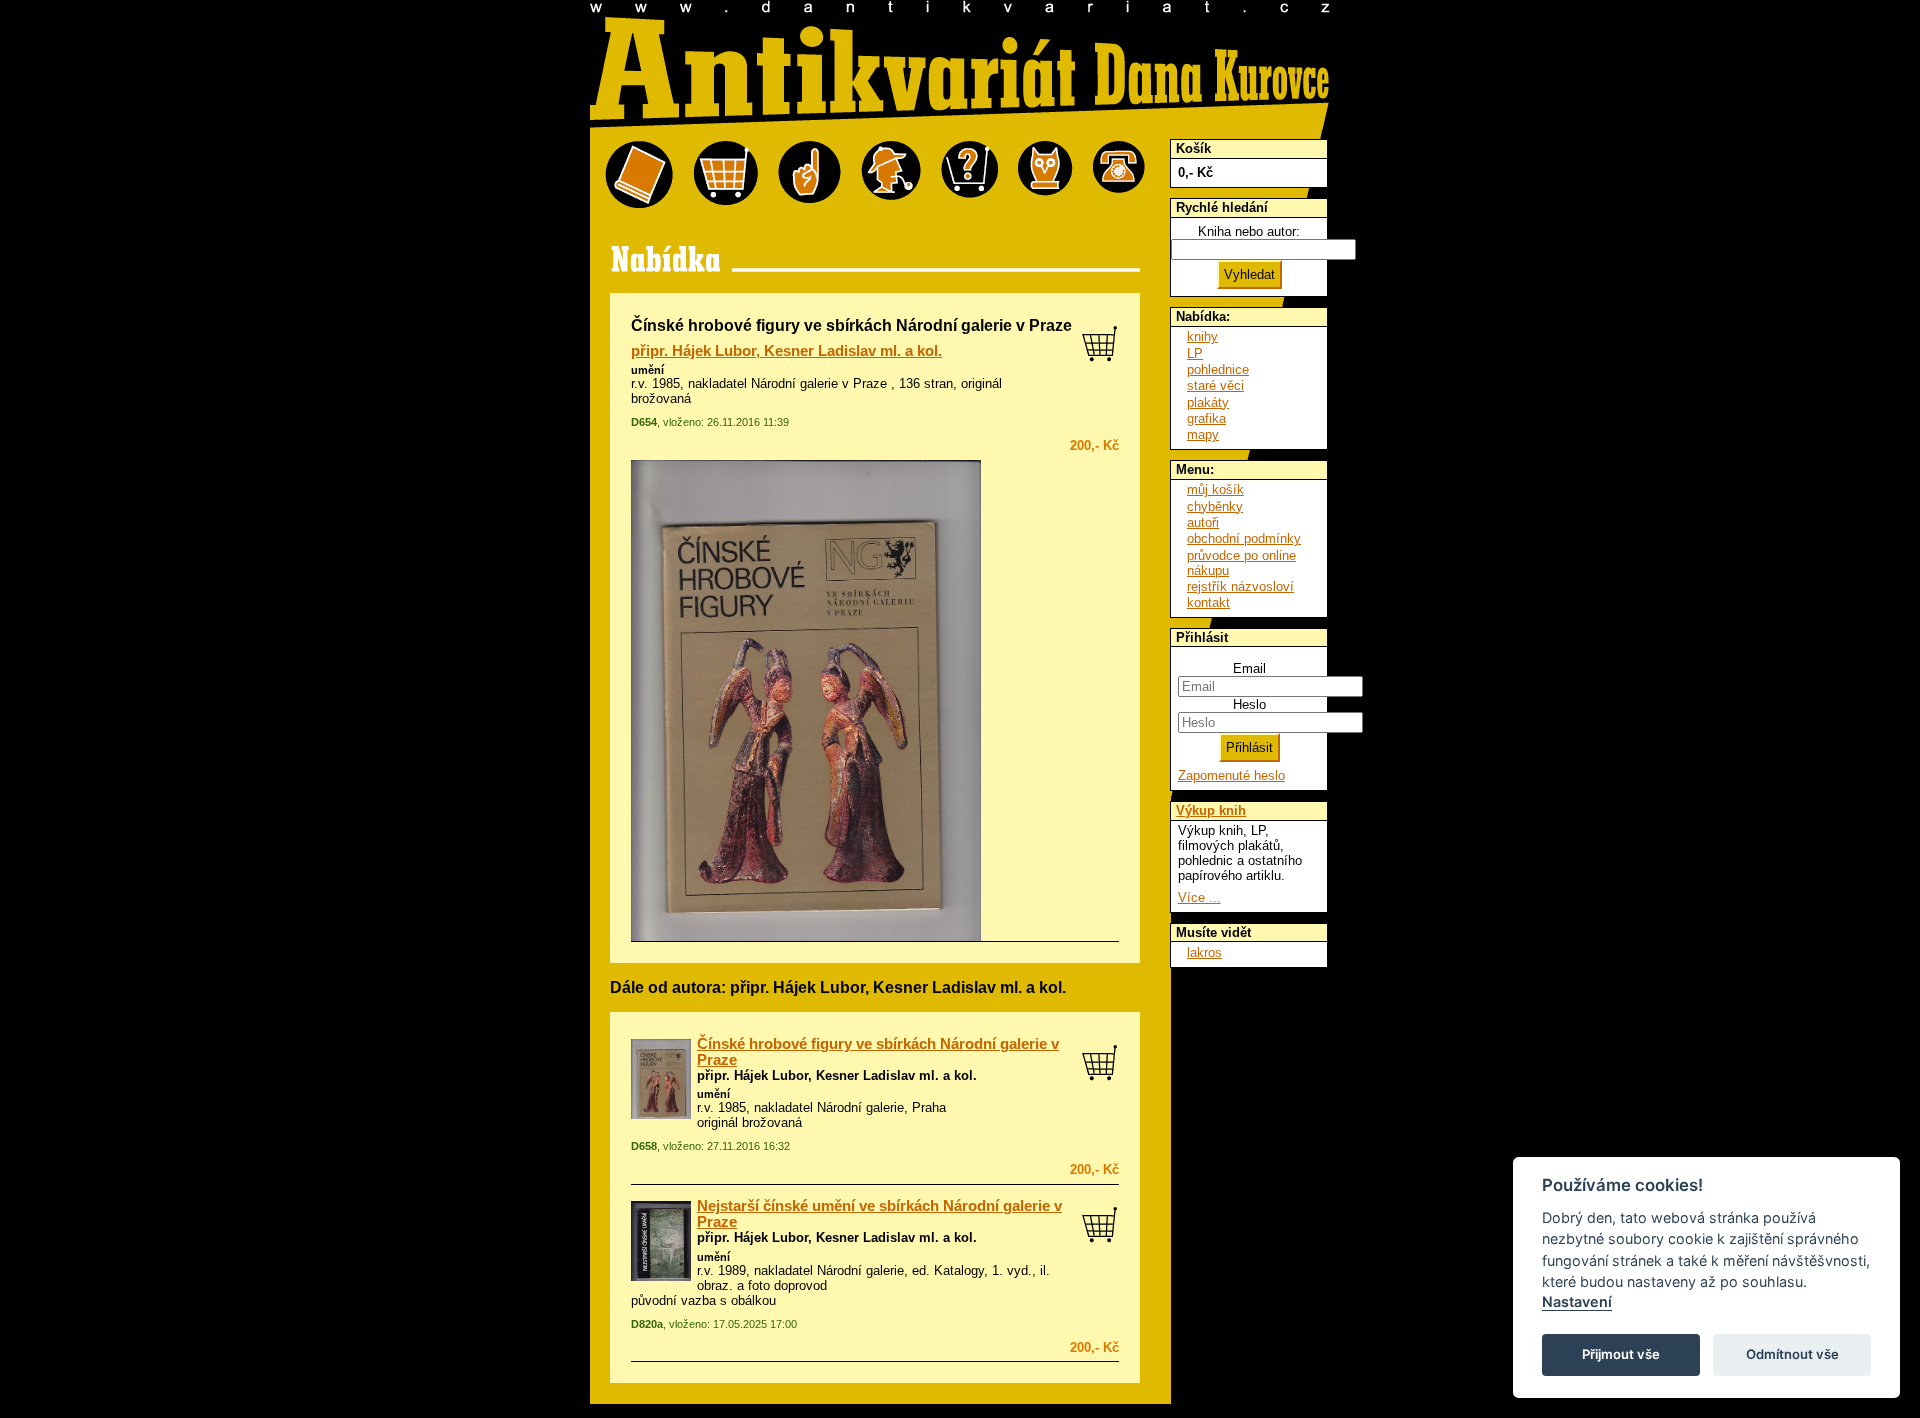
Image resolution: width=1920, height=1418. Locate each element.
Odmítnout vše (1792, 1354)
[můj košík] (725, 175)
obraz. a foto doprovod (762, 1285)
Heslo (1249, 704)
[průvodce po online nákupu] (969, 175)
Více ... (1199, 897)
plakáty (1208, 402)
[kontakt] (1119, 175)
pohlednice (1218, 369)
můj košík (1215, 489)
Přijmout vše (1621, 1354)
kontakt (1208, 602)
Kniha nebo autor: (1249, 231)
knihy (1202, 336)
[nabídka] (639, 175)
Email (1249, 668)
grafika (1206, 418)
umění (647, 370)
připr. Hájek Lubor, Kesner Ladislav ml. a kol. (786, 351)
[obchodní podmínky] (809, 175)
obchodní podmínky (1244, 538)
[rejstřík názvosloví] (1045, 175)
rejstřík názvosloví (1240, 586)
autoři (1203, 522)
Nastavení (1577, 1301)
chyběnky (1215, 506)
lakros (1204, 952)
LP (1195, 353)
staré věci (1215, 385)
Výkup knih (1211, 810)
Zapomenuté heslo (1231, 775)
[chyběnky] (891, 175)
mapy (1203, 434)
